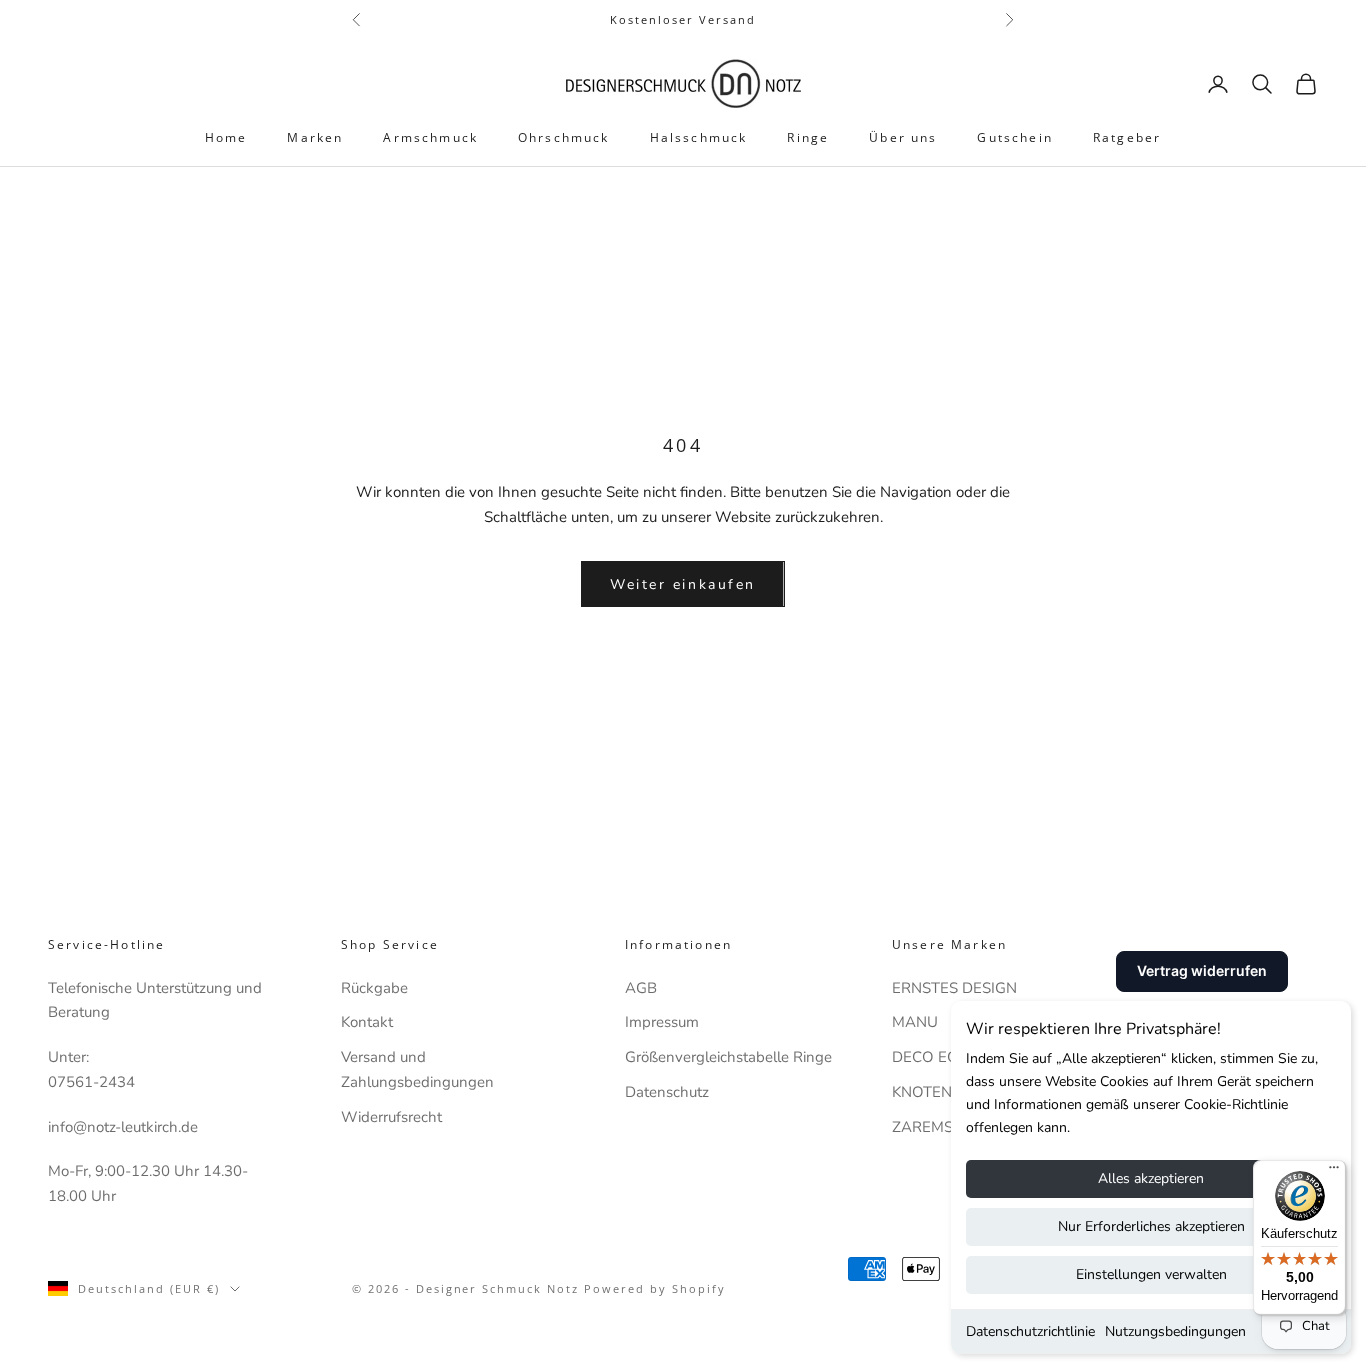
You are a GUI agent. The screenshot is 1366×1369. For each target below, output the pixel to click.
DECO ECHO (936, 1057)
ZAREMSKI (929, 1127)
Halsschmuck (699, 137)
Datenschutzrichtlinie (1030, 1331)
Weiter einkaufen (682, 584)
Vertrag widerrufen (1202, 970)
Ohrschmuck (564, 137)
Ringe (808, 137)
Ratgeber (1127, 137)
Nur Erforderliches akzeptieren (1151, 1226)
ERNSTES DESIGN (954, 988)
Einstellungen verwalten (1151, 1274)
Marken (315, 137)
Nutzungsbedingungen (1175, 1331)
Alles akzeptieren (1151, 1178)
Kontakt (367, 1022)
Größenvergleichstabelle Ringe (728, 1057)
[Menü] (1334, 1172)
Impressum (662, 1022)
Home (226, 137)
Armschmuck (430, 137)
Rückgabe (374, 988)
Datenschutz (667, 1092)
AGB (641, 988)
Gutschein (1014, 137)
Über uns (903, 137)
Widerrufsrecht (391, 1117)
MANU (915, 1022)
